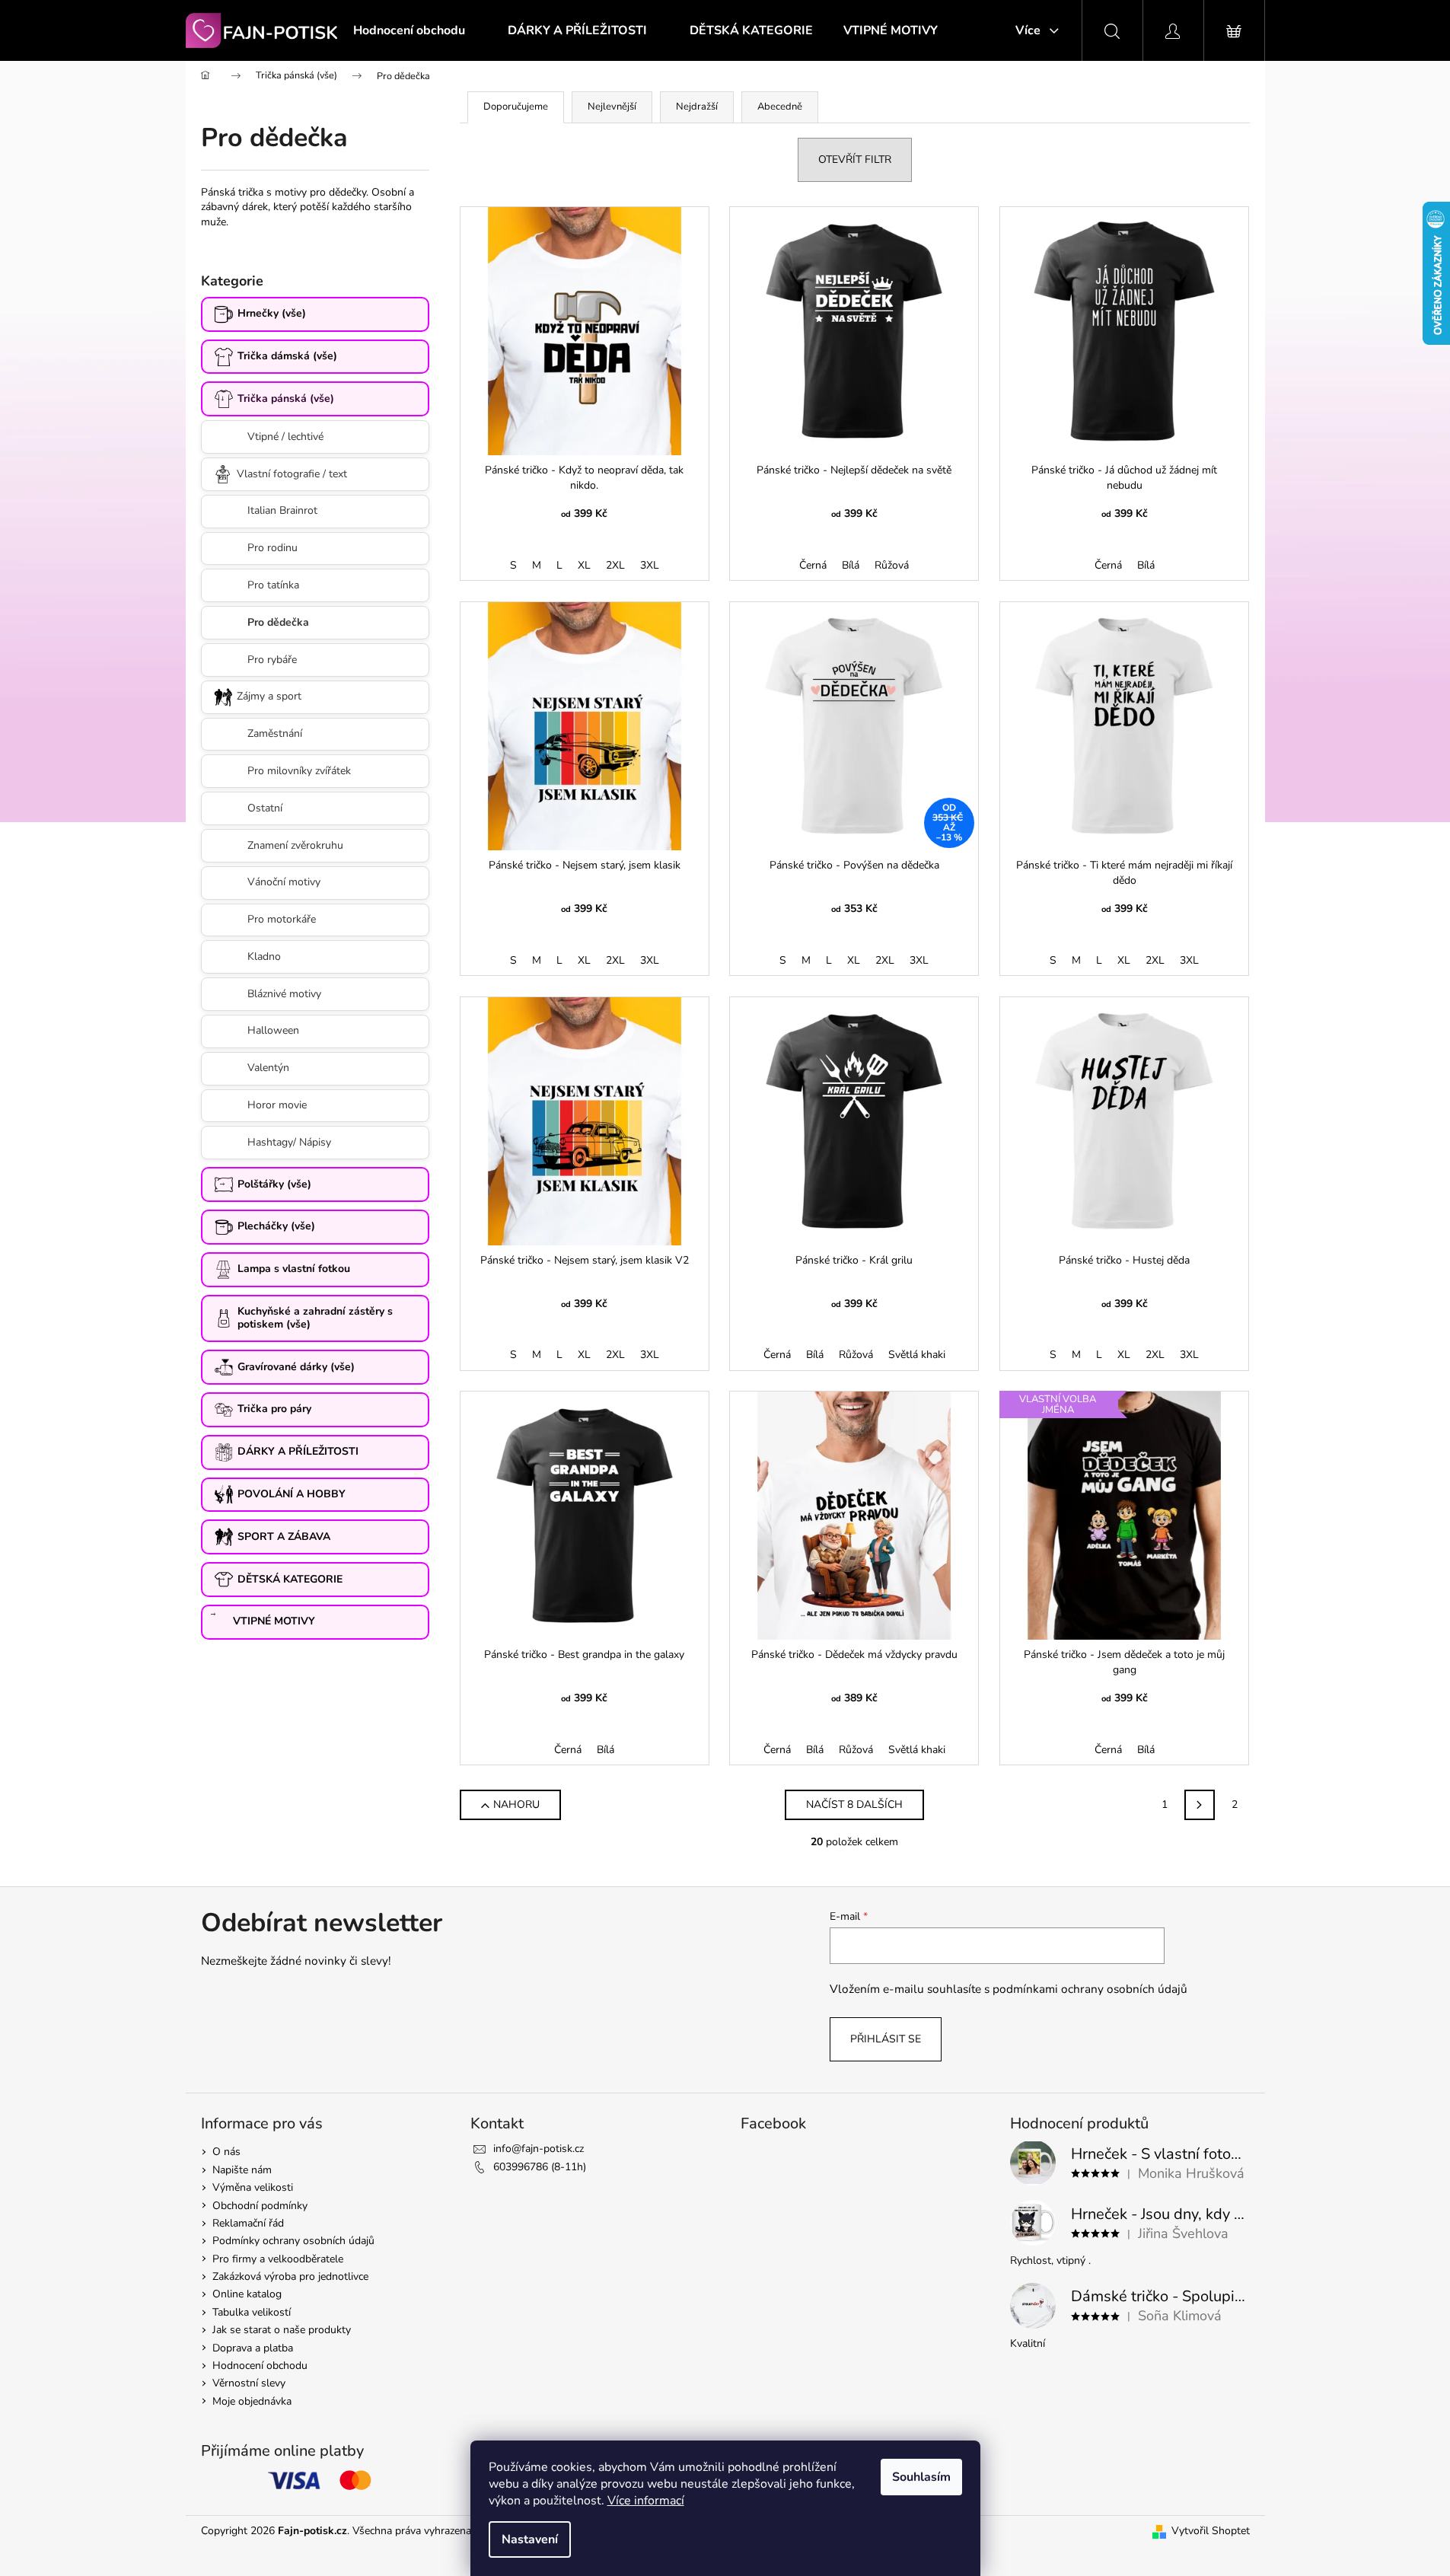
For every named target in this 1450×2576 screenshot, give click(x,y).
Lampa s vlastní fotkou (294, 1269)
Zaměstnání (275, 733)
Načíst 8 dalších (854, 1804)
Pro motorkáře (282, 919)
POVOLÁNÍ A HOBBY (292, 1494)
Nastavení (530, 2539)
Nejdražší (697, 107)
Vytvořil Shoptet (1211, 2531)
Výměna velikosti (253, 2187)
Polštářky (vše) (274, 1184)
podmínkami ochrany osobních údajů (1090, 1989)
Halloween (273, 1030)
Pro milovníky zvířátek (299, 771)
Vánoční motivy (284, 882)
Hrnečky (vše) (272, 313)
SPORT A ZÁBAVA (284, 1537)
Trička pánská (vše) (286, 399)
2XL (615, 565)
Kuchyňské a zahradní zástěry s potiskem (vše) (315, 1318)
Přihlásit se (886, 2039)
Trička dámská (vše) (287, 356)
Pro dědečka (278, 622)
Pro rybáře (272, 660)
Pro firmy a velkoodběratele (278, 2259)
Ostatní (265, 808)
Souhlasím (921, 2477)
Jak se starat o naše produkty (282, 2330)
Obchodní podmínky (260, 2206)
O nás (226, 2152)
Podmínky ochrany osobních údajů (293, 2241)
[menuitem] (409, 30)
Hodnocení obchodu (260, 2366)
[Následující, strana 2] (1200, 1805)
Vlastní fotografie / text (292, 474)
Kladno (264, 956)
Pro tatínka (273, 585)
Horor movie (277, 1105)
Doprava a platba (253, 2348)
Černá (813, 565)
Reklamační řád (248, 2223)
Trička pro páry (274, 1409)
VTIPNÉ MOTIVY (274, 1621)
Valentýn (268, 1068)
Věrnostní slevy (249, 2383)
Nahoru (516, 1804)
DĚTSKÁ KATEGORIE (290, 1579)
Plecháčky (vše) (276, 1226)
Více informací (646, 2501)
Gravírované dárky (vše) (296, 1367)
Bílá (851, 565)
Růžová (892, 565)
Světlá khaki (917, 1355)
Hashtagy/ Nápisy (289, 1142)
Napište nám (242, 2170)
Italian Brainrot (282, 510)
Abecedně (780, 107)
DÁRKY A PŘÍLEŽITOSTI (298, 1451)
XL (584, 565)
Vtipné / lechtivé (285, 437)
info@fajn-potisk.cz (539, 2149)
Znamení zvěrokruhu (295, 845)
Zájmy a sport (269, 696)
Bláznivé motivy (284, 994)
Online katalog (247, 2294)
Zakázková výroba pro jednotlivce (290, 2276)
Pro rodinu (272, 548)
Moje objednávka (252, 2401)
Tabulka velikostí (252, 2312)
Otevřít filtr (855, 159)
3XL (650, 565)
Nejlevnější (612, 107)
